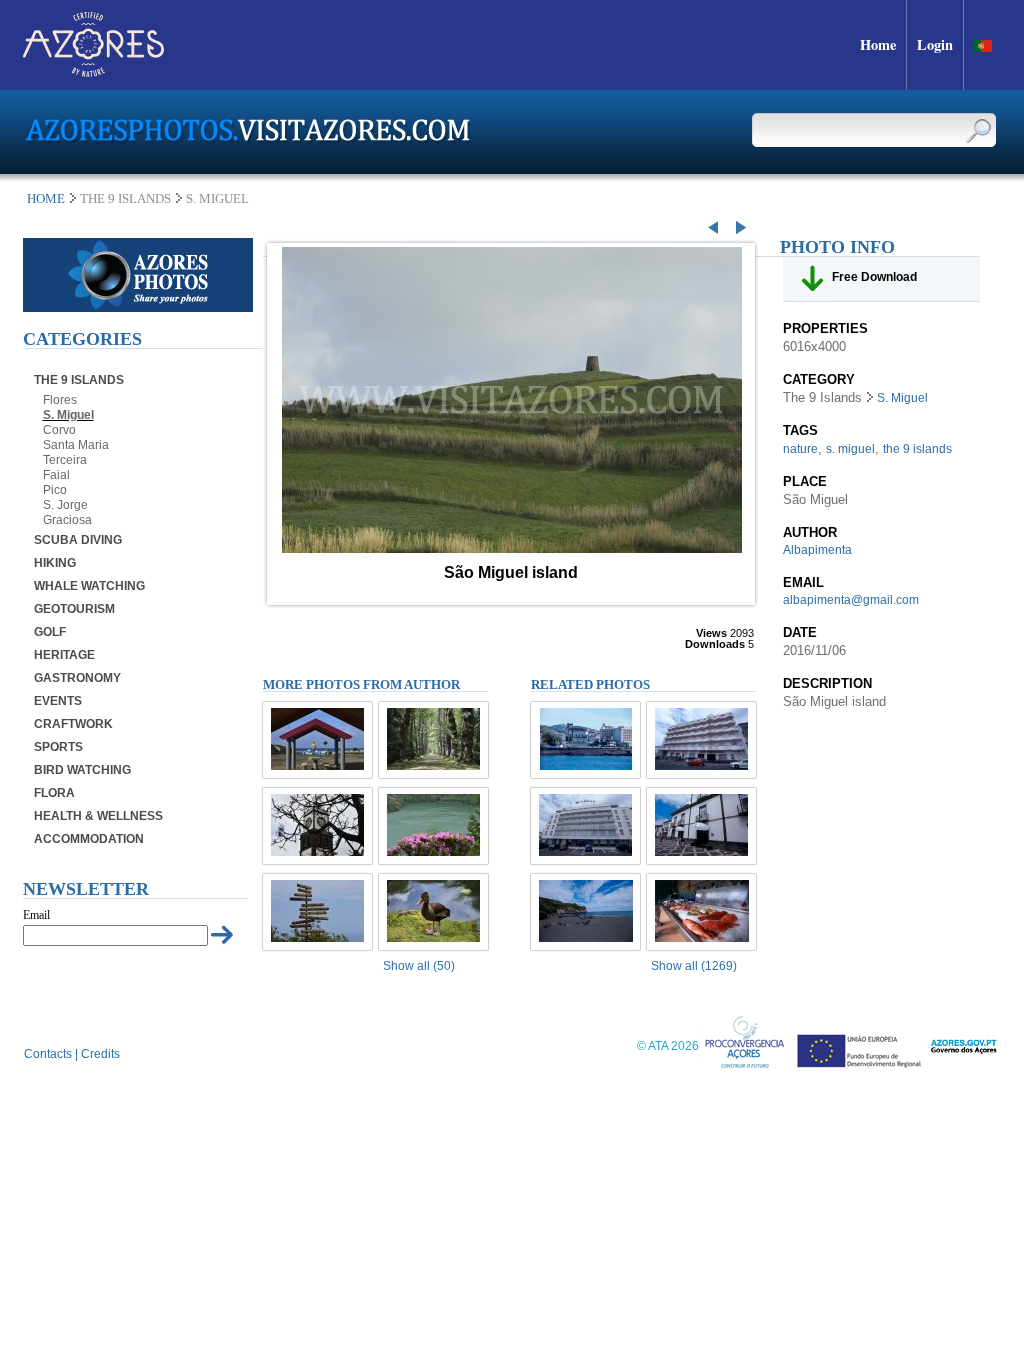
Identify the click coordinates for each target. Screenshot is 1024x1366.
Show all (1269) (694, 966)
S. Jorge (65, 505)
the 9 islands (917, 449)
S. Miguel (68, 415)
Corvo (59, 430)
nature (800, 449)
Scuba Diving (78, 540)
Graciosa (67, 520)
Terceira (65, 460)
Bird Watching (82, 770)
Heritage (64, 655)
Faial (56, 475)
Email (36, 915)
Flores (60, 400)
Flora (54, 793)
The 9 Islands (79, 380)
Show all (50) (419, 966)
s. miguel (850, 449)
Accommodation (89, 839)
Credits (100, 1054)
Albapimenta (817, 550)
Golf (50, 632)
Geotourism (74, 609)
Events (58, 701)
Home (46, 198)
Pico (55, 490)
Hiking (55, 563)
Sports (58, 747)
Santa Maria (76, 445)
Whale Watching (89, 586)
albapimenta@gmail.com (851, 600)
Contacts (48, 1054)
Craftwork (73, 724)
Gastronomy (77, 678)
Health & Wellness (98, 816)
